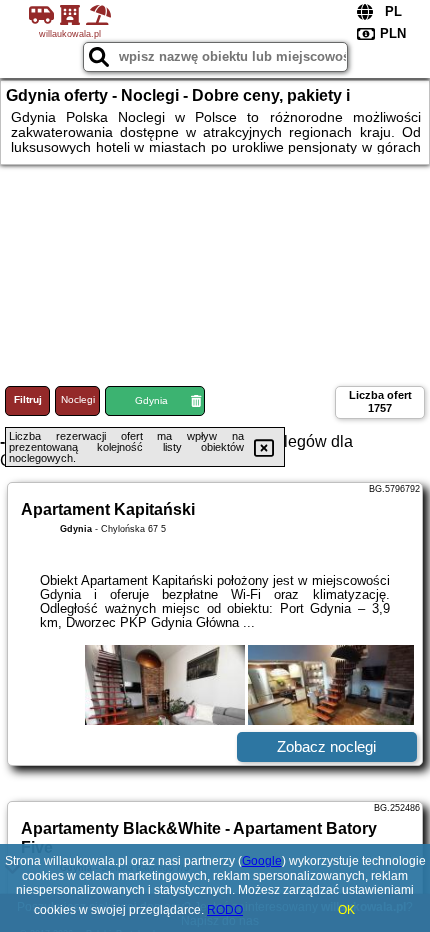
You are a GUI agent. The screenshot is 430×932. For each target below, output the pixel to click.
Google (262, 861)
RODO (225, 910)
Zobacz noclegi (326, 746)
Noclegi (78, 399)
